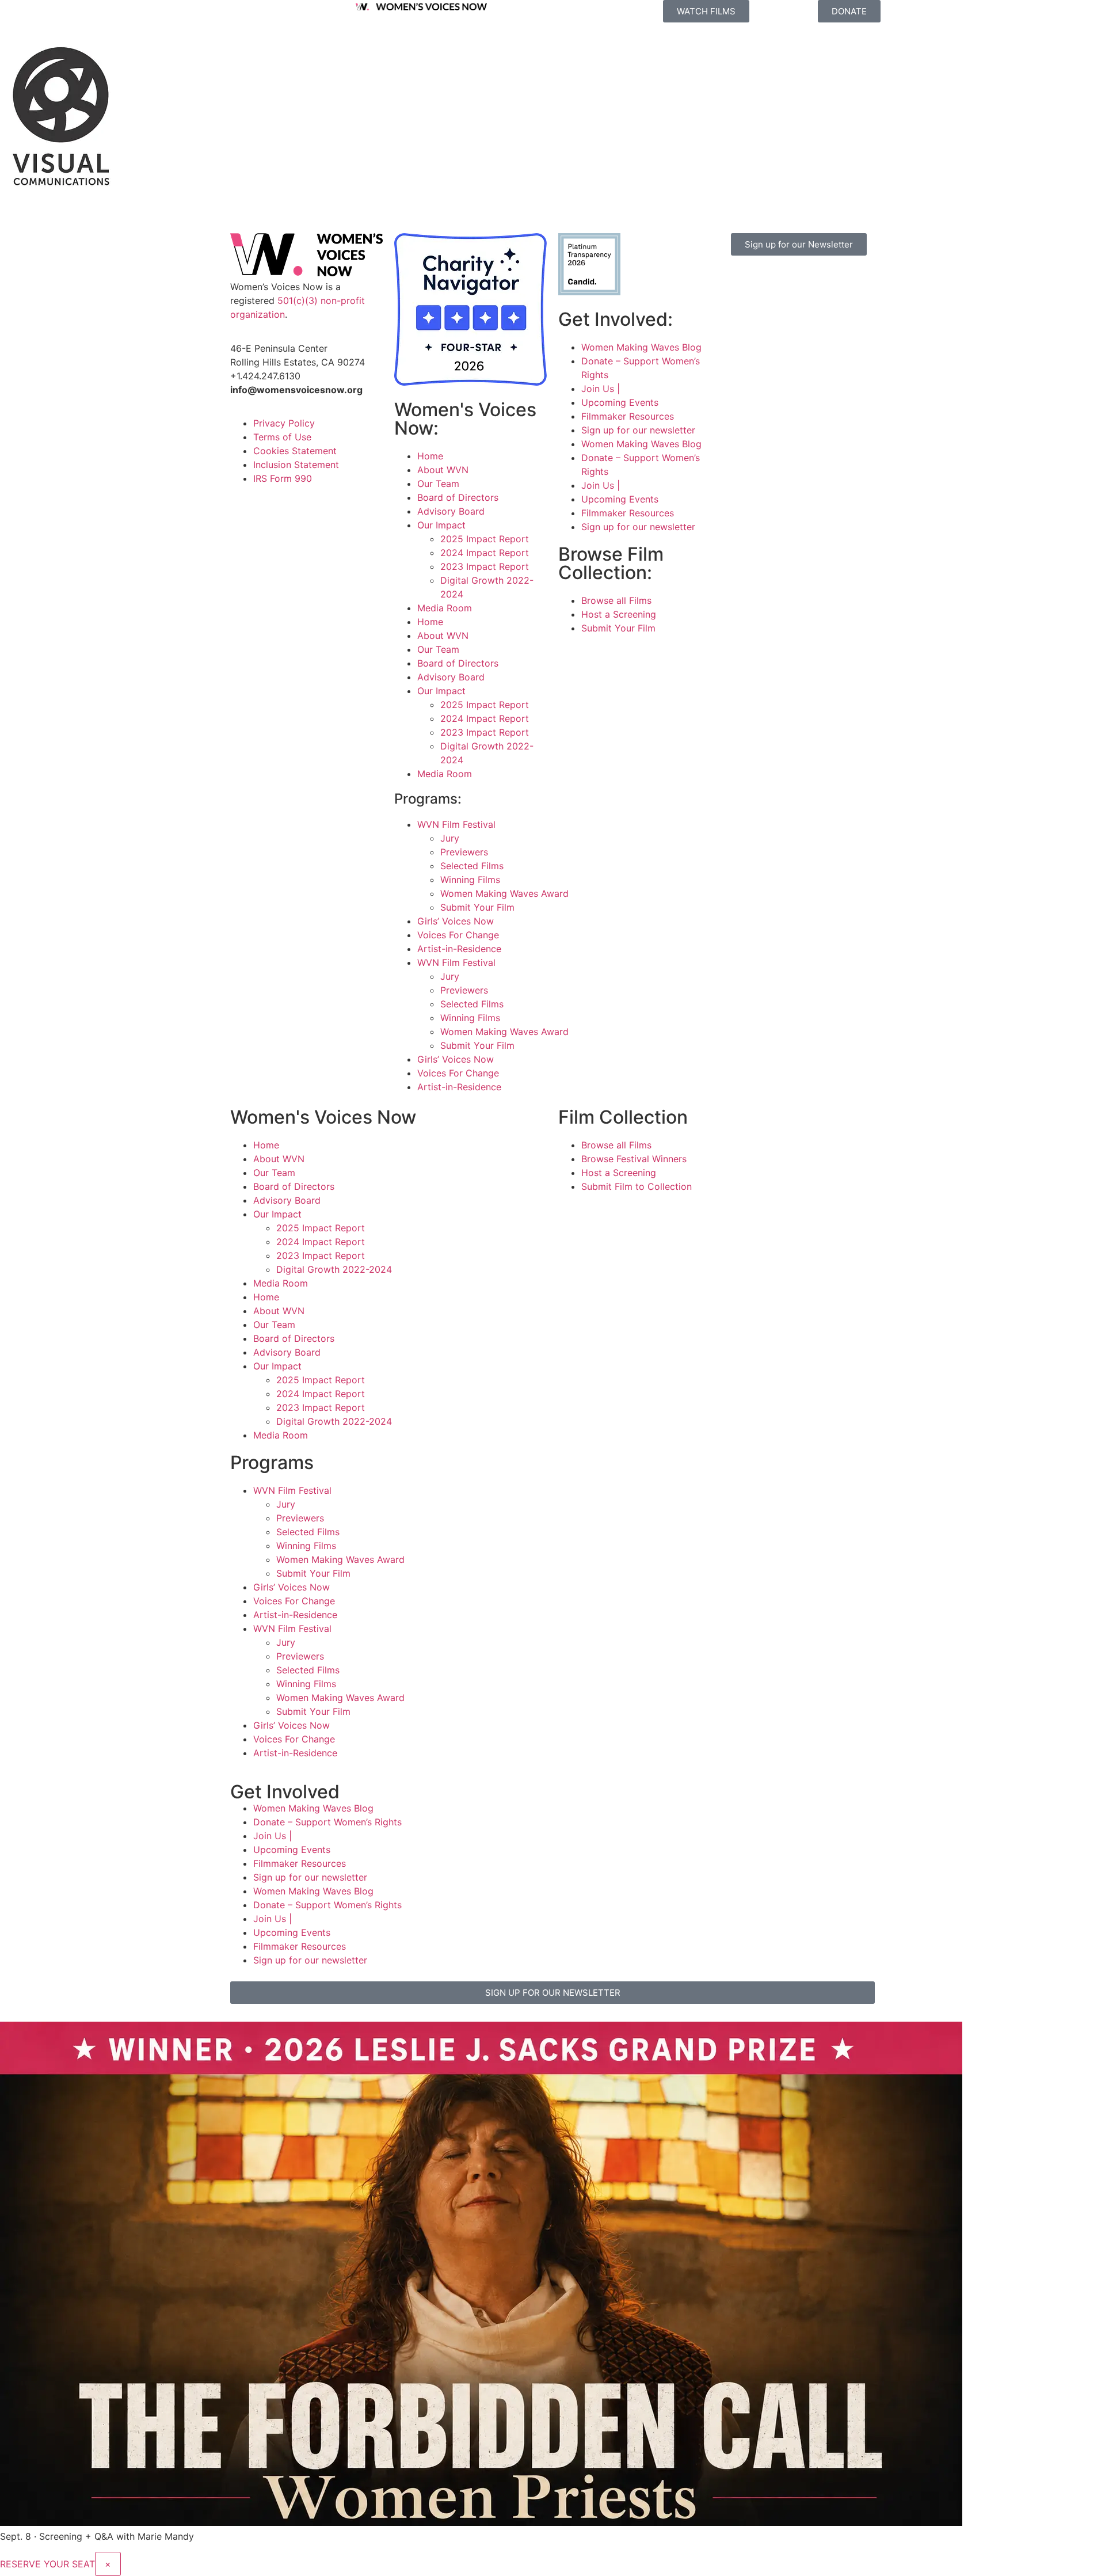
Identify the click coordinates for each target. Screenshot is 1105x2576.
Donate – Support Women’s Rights (327, 1822)
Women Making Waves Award (504, 893)
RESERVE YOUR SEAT (47, 2564)
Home (430, 456)
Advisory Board (451, 511)
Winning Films (470, 880)
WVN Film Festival (456, 824)
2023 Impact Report (485, 566)
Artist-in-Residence (459, 949)
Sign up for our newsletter (638, 430)
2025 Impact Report (485, 539)
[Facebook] (737, 281)
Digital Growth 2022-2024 (334, 1269)
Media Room (445, 608)
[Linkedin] (768, 314)
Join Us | (601, 389)
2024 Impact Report (485, 553)
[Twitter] (800, 281)
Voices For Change (458, 935)
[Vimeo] (832, 281)
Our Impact (441, 525)
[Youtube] (737, 314)
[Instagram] (768, 281)
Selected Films (472, 866)
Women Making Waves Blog (641, 347)
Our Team (438, 484)
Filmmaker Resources (628, 416)
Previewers (464, 852)
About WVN (443, 470)
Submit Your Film (477, 907)
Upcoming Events (620, 402)
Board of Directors (458, 497)
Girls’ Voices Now (456, 921)
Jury (450, 838)
